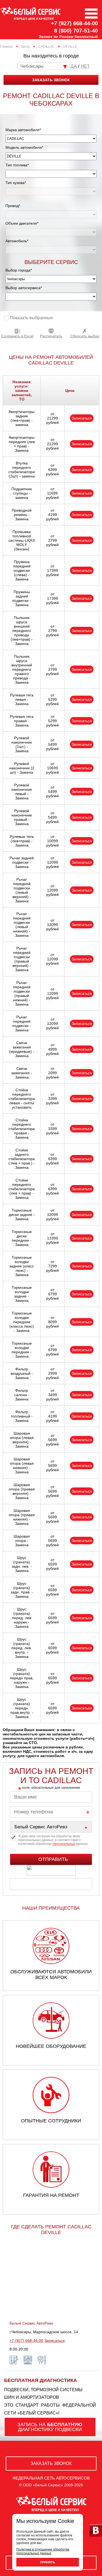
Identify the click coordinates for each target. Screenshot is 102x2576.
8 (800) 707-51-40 (76, 31)
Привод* (13, 206)
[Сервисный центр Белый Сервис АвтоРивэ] (51, 1827)
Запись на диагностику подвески (50, 2427)
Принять (48, 2562)
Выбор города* (19, 270)
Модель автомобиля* (24, 147)
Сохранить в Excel (17, 336)
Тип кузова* (16, 183)
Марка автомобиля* (23, 130)
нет (85, 66)
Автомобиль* (17, 241)
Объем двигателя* (22, 223)
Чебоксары (32, 66)
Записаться (82, 418)
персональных (64, 1844)
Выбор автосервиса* (24, 288)
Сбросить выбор (85, 336)
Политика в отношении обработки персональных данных (43, 2551)
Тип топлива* (17, 165)
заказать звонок (51, 80)
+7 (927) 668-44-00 (74, 23)
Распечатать (51, 336)
